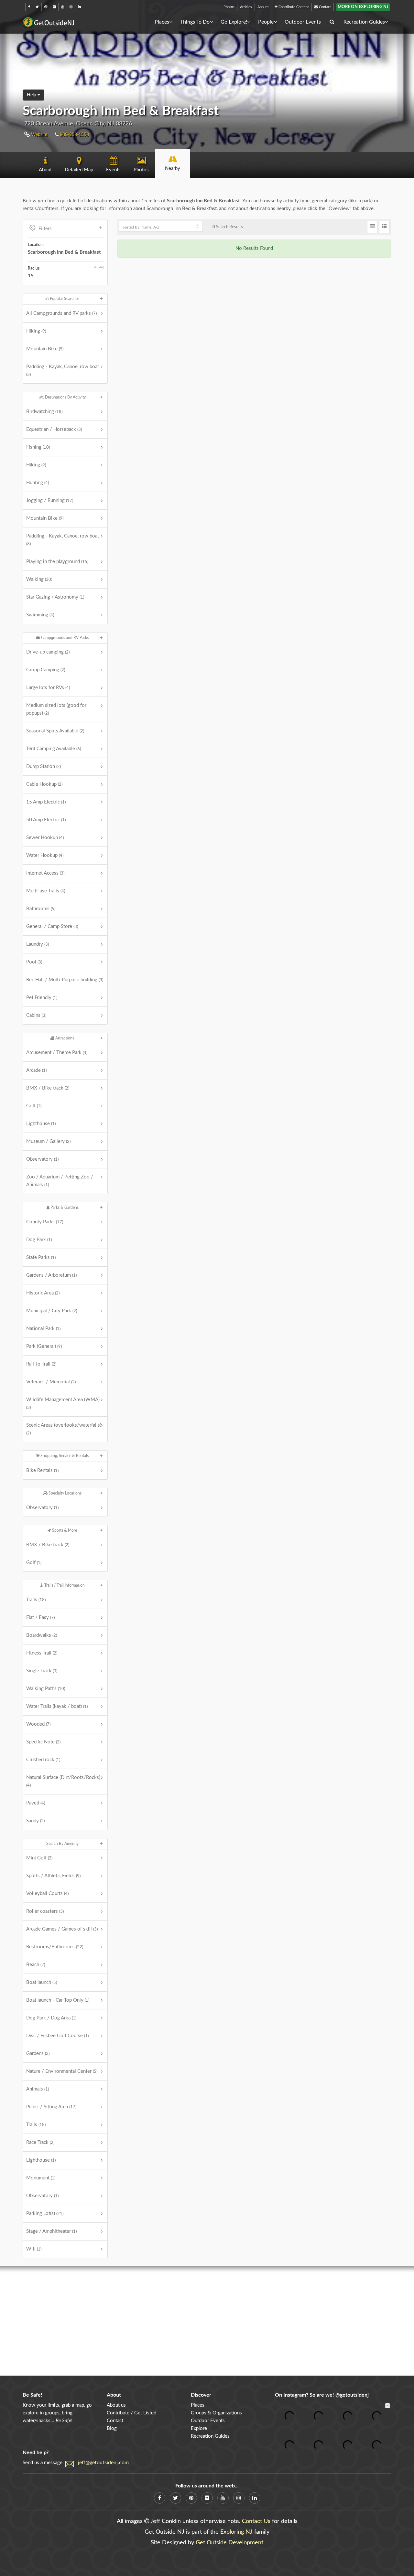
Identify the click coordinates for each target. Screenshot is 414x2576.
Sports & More (64, 1530)
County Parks (45, 1222)
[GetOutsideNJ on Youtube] (63, 7)
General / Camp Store (52, 926)
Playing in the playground (57, 562)
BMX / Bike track (48, 1088)
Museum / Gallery (48, 1141)
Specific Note (43, 1742)
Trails (36, 1600)
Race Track (40, 2142)
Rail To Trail (41, 1364)
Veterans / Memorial (51, 1382)
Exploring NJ (236, 2532)
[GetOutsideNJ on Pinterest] (46, 7)
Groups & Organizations (216, 2413)
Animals (38, 2089)
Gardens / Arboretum (51, 1275)
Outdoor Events (303, 22)
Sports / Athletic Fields (53, 1876)
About (262, 7)
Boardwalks (42, 1635)
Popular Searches (64, 299)
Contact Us (256, 2521)
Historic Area (43, 1293)
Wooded (38, 1724)
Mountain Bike (45, 349)
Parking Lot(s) (45, 2214)
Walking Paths (46, 1689)
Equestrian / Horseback (54, 429)
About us (116, 2405)
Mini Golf (39, 1858)
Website (38, 135)
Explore (199, 2428)
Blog (112, 2428)
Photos (229, 7)
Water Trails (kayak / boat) (57, 1706)
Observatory (42, 1159)
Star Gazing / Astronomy (55, 597)
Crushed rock (43, 1760)
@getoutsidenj (352, 2395)
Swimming (40, 615)
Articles (246, 7)
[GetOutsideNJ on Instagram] (71, 7)
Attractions (64, 1038)
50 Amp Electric (46, 820)
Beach (36, 1965)
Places (162, 22)
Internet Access (45, 873)
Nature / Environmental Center (62, 2071)
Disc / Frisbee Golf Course (57, 2036)
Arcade (36, 1070)
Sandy (35, 1821)
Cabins (36, 1015)
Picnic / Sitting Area (51, 2107)
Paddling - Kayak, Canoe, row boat (63, 370)
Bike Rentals (42, 1470)
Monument (41, 2178)
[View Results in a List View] (372, 227)
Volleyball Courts (47, 1894)
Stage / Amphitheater (51, 2231)
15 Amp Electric (46, 802)
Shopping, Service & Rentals (64, 1456)
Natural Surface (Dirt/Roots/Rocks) (63, 1781)
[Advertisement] (207, 2321)
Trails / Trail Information (64, 1585)
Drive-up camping (48, 652)
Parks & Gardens (64, 1208)
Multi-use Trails (46, 891)
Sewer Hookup (45, 838)
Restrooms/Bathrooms (55, 1947)
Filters (45, 229)
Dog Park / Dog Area (51, 2018)
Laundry (38, 944)
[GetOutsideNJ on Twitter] (37, 7)
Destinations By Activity (65, 397)
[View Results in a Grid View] (384, 227)
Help (32, 95)
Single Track (42, 1671)
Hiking (36, 331)
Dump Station (44, 766)
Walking (39, 579)
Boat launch (42, 1982)
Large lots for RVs (48, 688)
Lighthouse (41, 1124)
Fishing (38, 447)
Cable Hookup (44, 784)
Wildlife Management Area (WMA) (63, 1403)
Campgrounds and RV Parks (64, 638)
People (266, 22)
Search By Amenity (62, 1844)
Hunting (38, 483)
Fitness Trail (42, 1653)
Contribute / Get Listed (131, 2413)
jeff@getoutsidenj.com (103, 2463)
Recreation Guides (364, 22)
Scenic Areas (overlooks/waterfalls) (64, 1429)
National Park (43, 1329)
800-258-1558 (74, 135)
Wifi (34, 2249)
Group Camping (46, 670)
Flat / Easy (40, 1618)
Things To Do (195, 22)
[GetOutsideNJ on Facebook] (29, 7)
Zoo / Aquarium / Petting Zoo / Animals (60, 1181)
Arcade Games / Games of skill (62, 1929)
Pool (34, 962)
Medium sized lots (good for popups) (56, 709)
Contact (324, 7)
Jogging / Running (50, 500)
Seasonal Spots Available (55, 731)
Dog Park (39, 1240)
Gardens (38, 2054)
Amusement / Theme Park (57, 1053)
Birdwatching (44, 412)
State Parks (41, 1257)
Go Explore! (234, 22)
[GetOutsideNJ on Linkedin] (79, 7)
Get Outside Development (229, 2543)
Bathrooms (41, 909)
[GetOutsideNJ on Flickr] (54, 7)
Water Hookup (45, 855)
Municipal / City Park (52, 1311)
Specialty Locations (65, 1493)
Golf (34, 1106)
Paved (36, 1803)
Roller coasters (45, 1911)
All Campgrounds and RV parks (61, 313)
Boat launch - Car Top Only (58, 2000)
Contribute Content (293, 7)
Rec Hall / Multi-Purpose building (65, 980)
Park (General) (44, 1346)
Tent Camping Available (54, 749)
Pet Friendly (42, 998)
